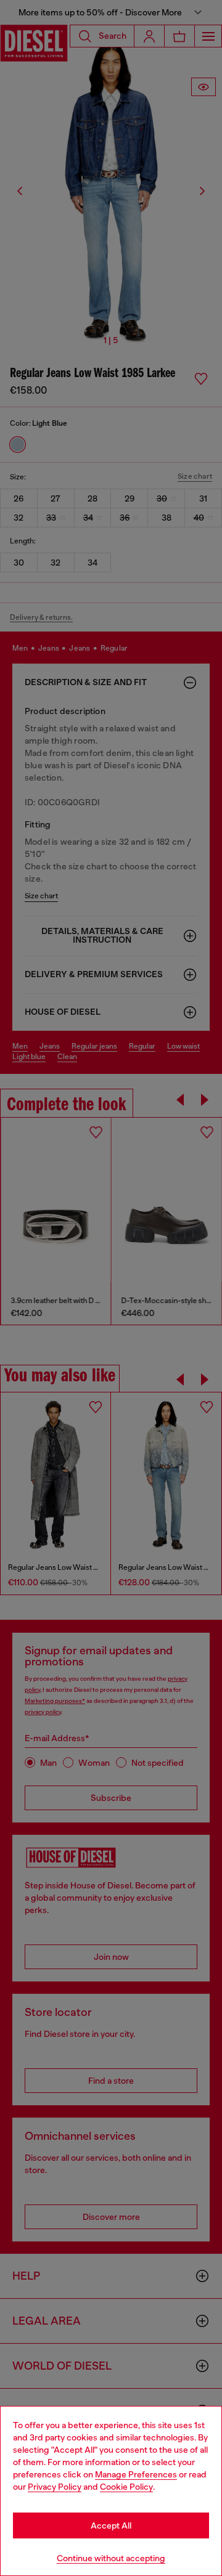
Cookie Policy (126, 2487)
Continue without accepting (111, 2558)
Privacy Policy (55, 2487)
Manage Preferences (136, 2474)
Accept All (111, 2525)
